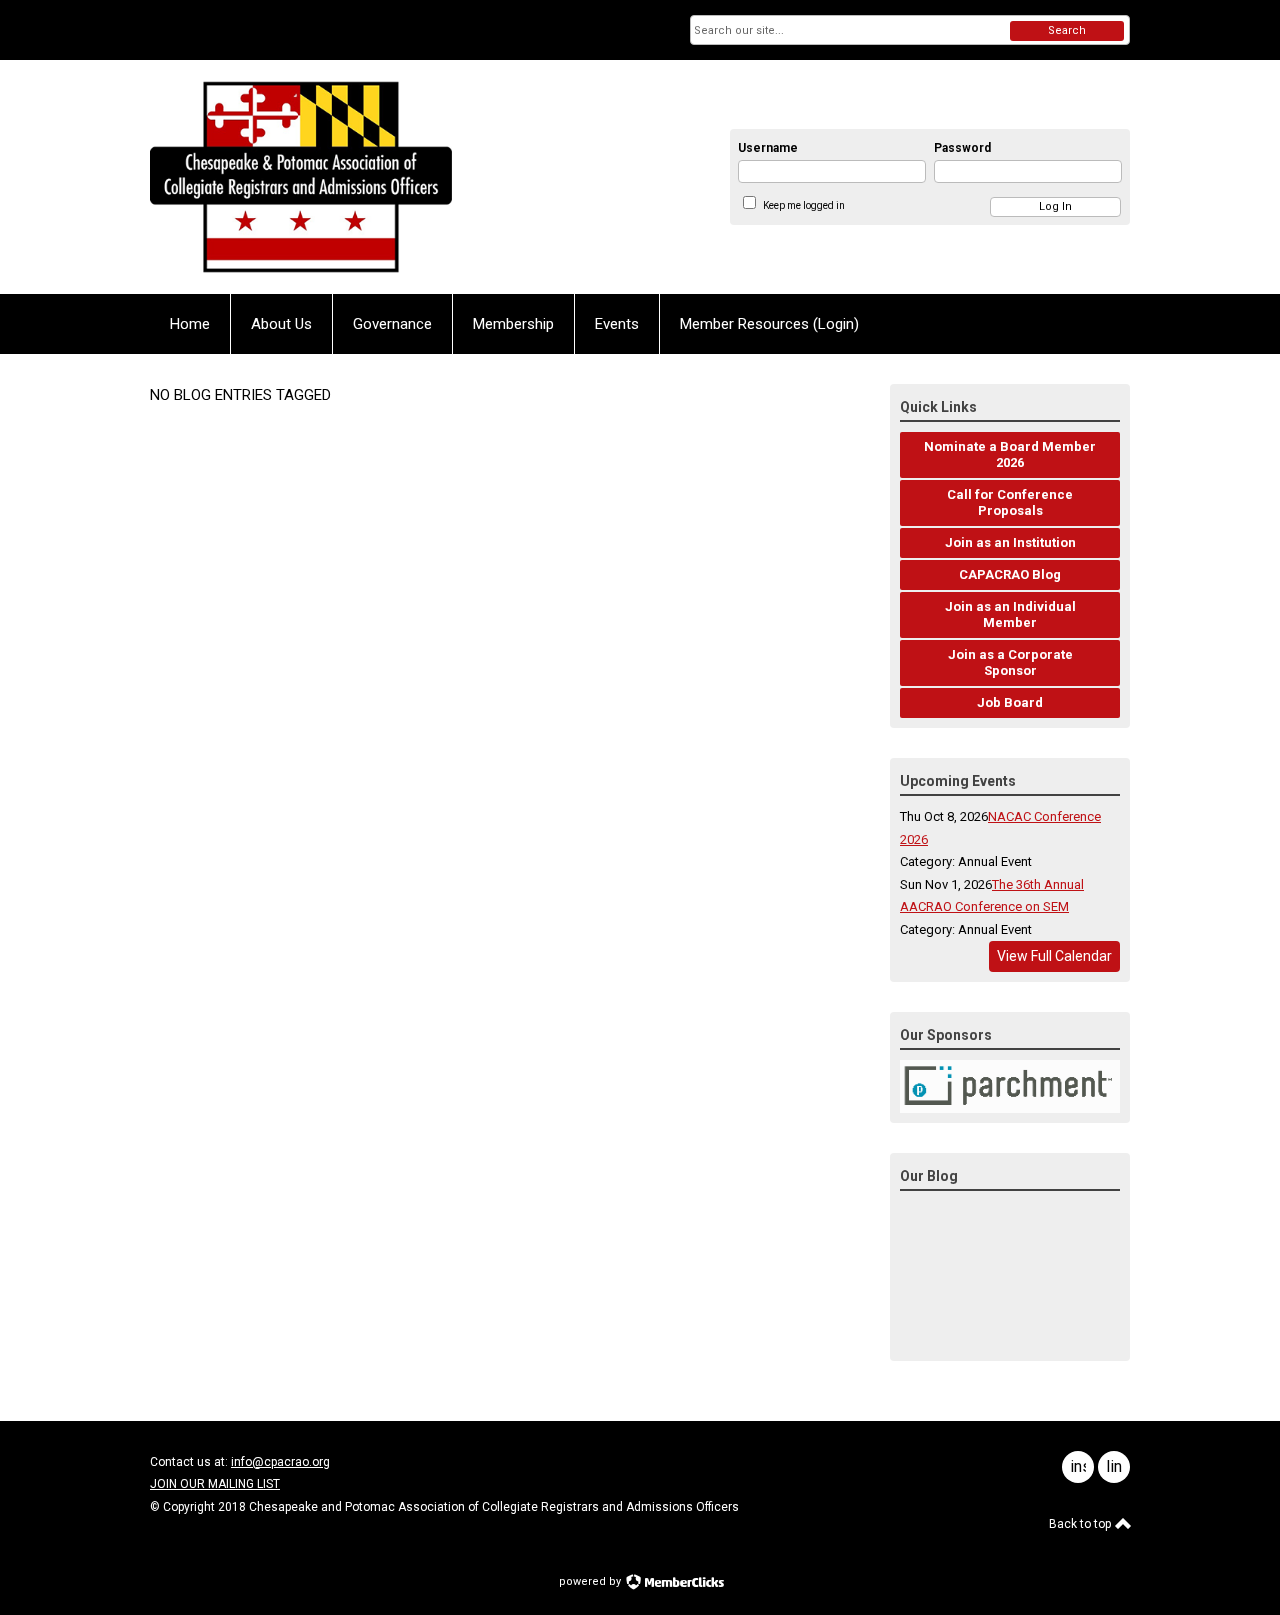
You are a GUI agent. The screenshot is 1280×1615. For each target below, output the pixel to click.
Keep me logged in (804, 205)
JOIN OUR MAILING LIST (215, 1484)
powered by (591, 1581)
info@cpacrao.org (280, 1462)
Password (962, 148)
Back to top (1081, 1524)
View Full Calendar (1054, 956)
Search (1067, 30)
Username (768, 148)
